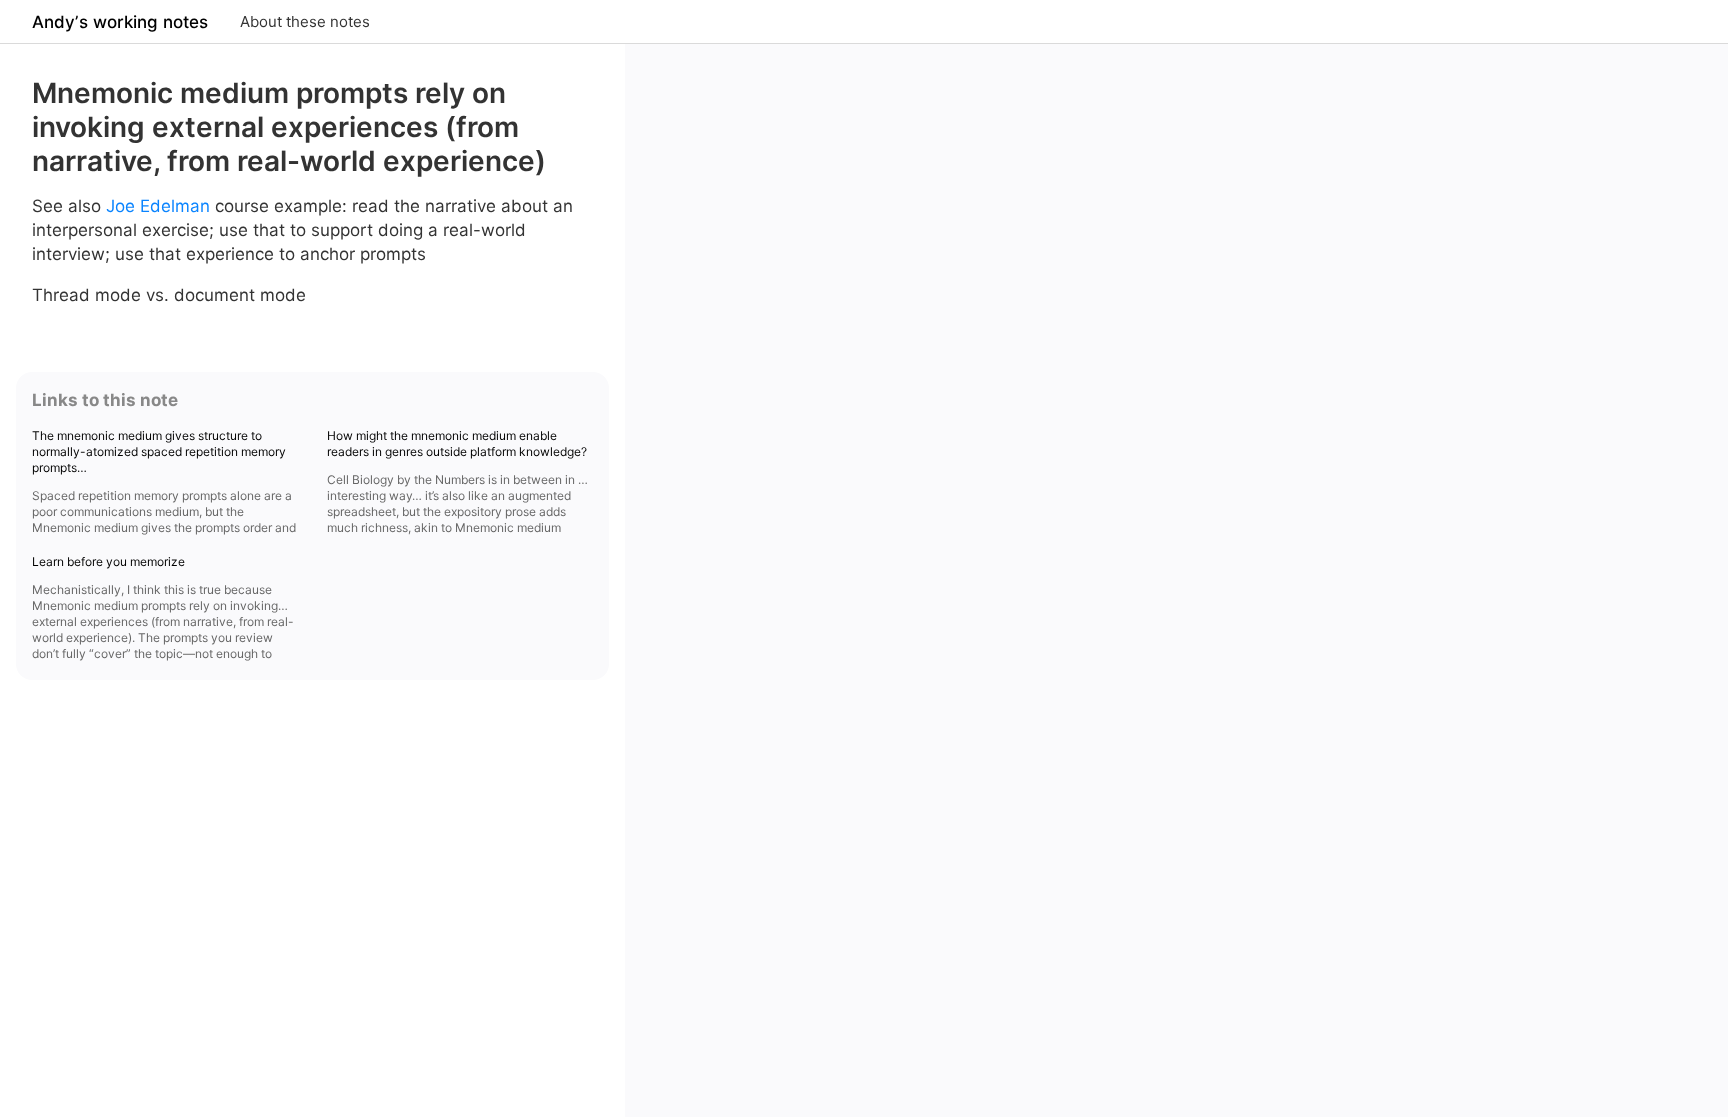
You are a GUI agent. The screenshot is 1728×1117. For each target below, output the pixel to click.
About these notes (305, 21)
